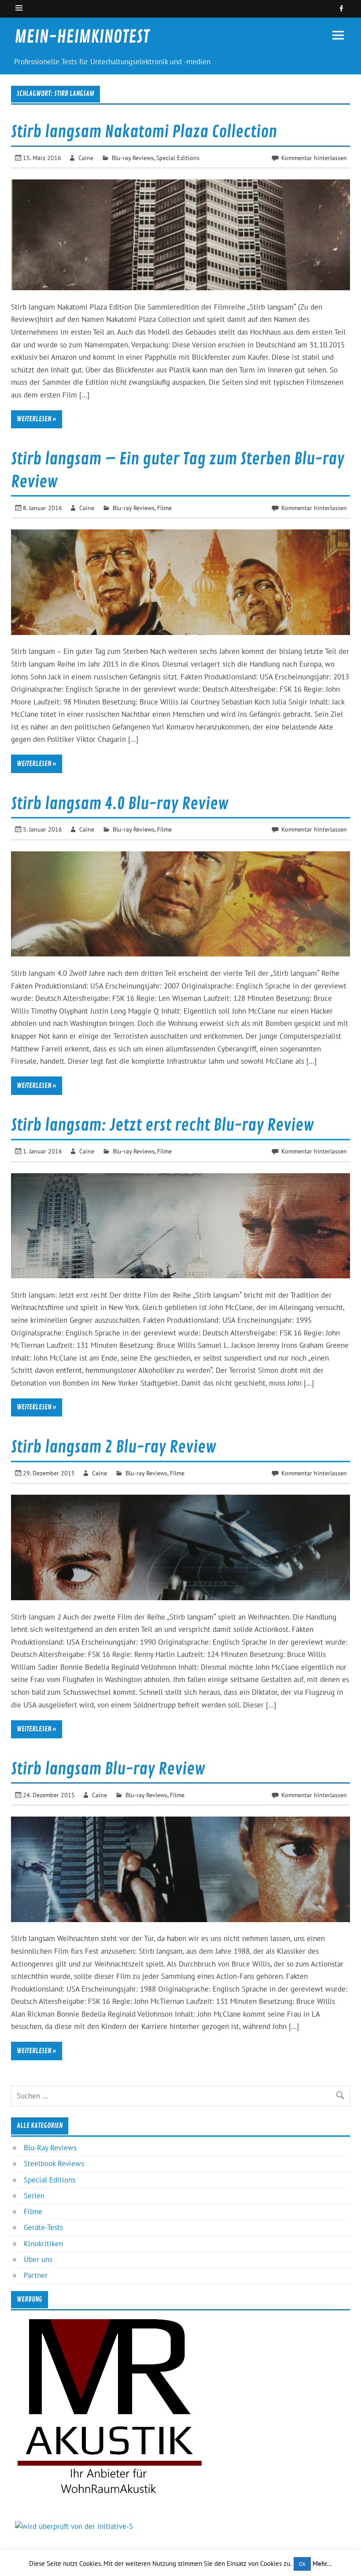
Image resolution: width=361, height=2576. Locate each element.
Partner (36, 2275)
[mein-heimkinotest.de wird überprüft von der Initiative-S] (74, 2526)
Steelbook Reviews (54, 2164)
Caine (86, 158)
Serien (34, 2196)
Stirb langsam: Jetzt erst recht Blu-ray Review (162, 1125)
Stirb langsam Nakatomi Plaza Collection (144, 132)
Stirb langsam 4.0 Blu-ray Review (120, 804)
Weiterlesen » (37, 419)
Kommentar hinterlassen (314, 158)
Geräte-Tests (43, 2227)
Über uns (38, 2259)
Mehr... (322, 2563)
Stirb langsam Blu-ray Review (108, 1769)
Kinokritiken (43, 2244)
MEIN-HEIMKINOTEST (82, 37)
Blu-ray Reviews (133, 158)
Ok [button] (302, 2564)
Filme (164, 508)
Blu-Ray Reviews (50, 2148)
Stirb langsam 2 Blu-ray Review (114, 1447)
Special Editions (178, 158)
